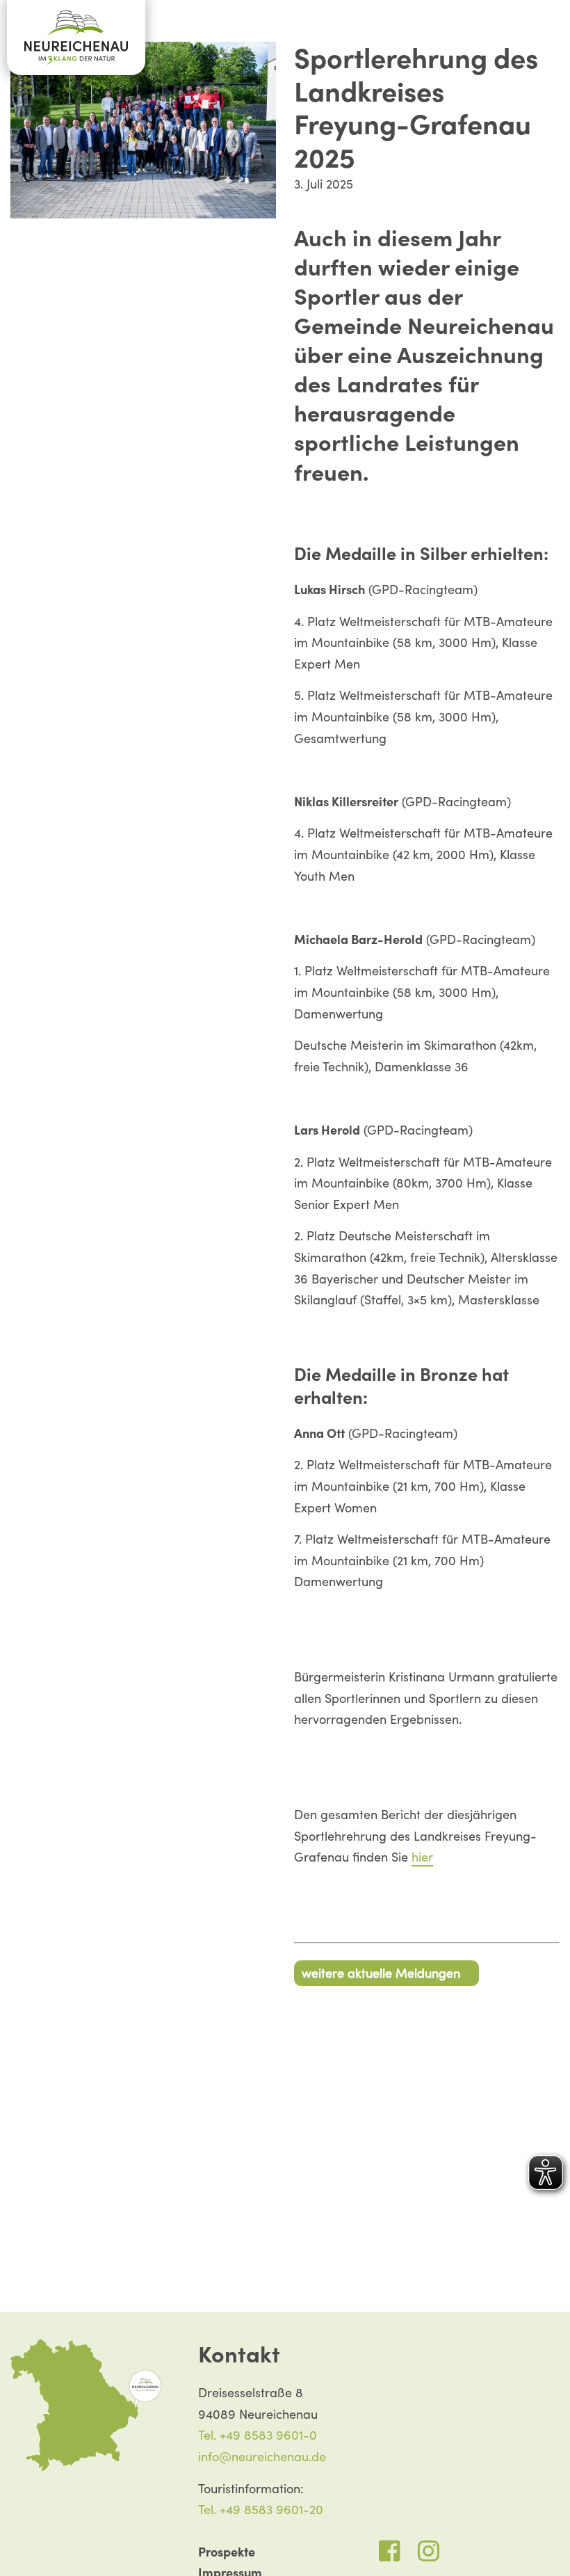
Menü (551, 31)
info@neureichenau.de (262, 2457)
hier (422, 1857)
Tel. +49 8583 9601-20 (261, 2510)
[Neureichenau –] (76, 38)
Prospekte (227, 2552)
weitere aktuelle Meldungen (381, 1973)
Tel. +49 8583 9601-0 (258, 2435)
